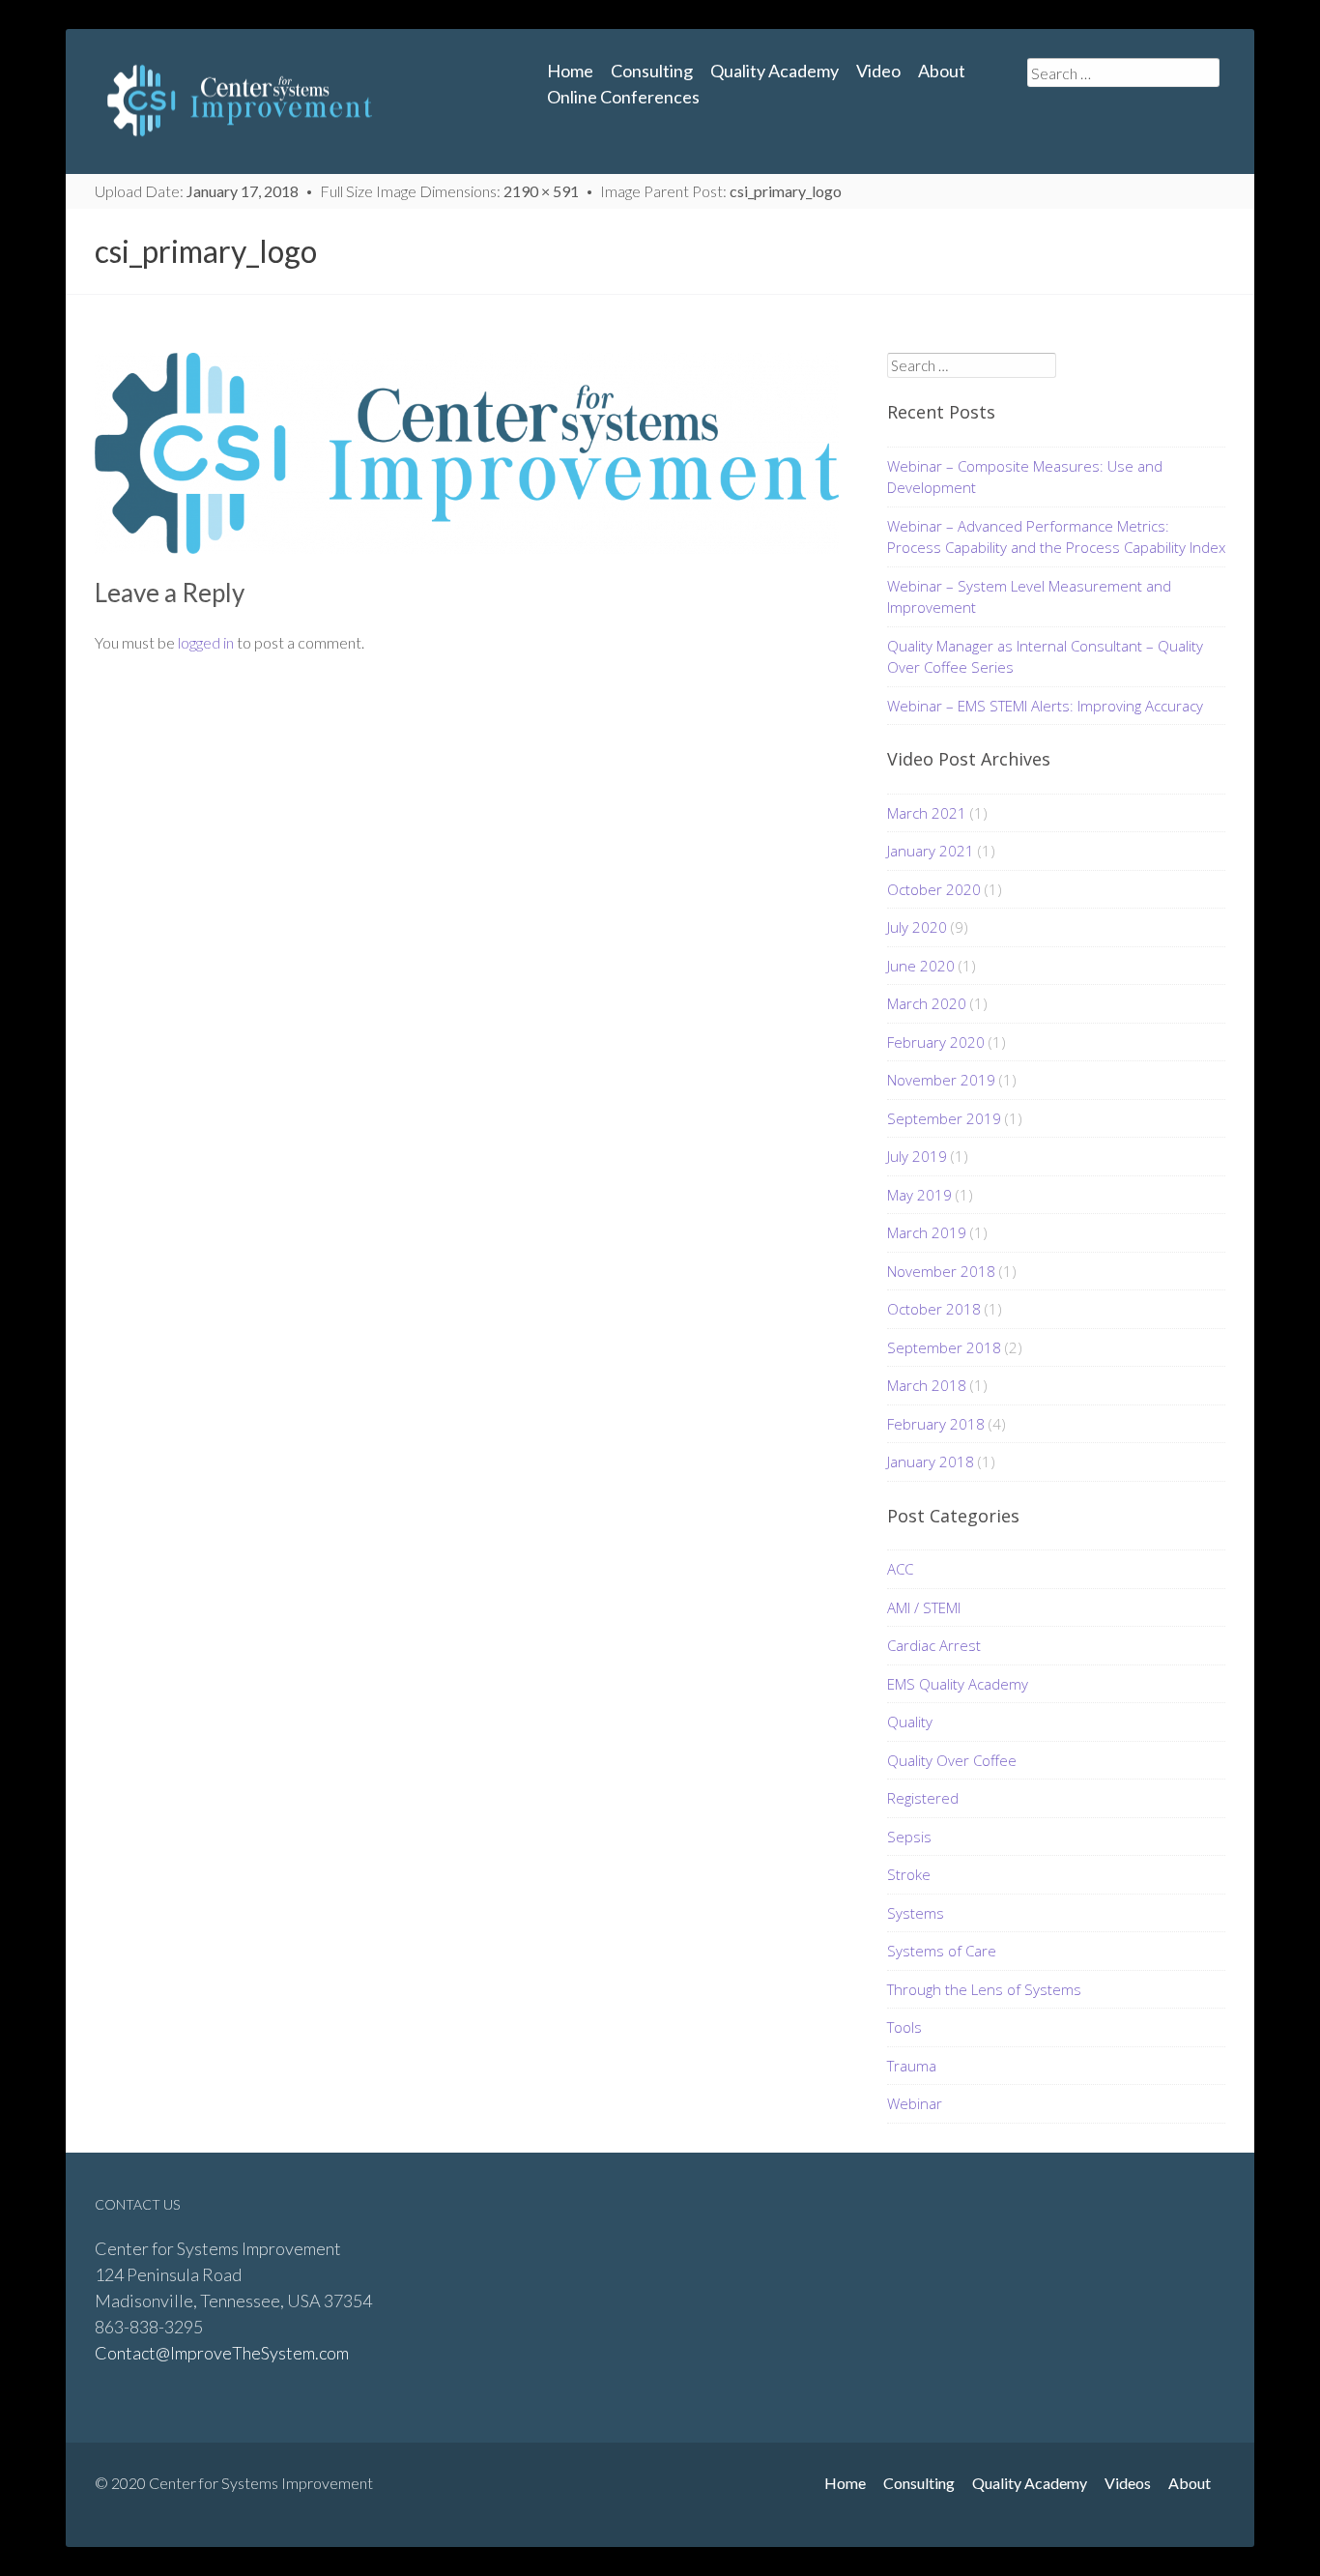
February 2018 (936, 1424)
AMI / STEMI (924, 1607)
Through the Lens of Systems (984, 1989)
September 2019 (944, 1118)
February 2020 (936, 1042)
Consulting (652, 71)
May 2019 (919, 1195)
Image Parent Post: (721, 191)
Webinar (915, 2103)
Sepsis (909, 1837)
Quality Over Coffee (952, 1760)
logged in (206, 642)
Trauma (912, 2066)
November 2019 (941, 1080)
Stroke (909, 1874)
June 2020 (921, 966)
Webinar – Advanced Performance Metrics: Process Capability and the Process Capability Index (1056, 537)
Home (570, 71)
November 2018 (941, 1271)
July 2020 (917, 927)
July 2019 (917, 1156)
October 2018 (934, 1309)
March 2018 (927, 1385)
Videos (1128, 2483)
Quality (910, 1722)
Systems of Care (942, 1951)
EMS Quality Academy (958, 1684)
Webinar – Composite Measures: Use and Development (1025, 477)
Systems (916, 1913)
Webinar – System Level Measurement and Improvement (1029, 597)
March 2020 (927, 1003)
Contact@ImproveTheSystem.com (222, 2353)
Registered (923, 1798)
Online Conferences (623, 97)
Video (878, 71)
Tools (904, 2027)
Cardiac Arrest (934, 1645)
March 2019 (927, 1232)
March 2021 (927, 813)
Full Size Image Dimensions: (449, 191)
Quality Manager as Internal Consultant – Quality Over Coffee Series (1045, 657)
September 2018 (944, 1347)
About (942, 71)
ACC (900, 1569)
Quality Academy (775, 71)
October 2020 (934, 889)
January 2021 (931, 851)
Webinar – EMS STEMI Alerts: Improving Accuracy (1045, 706)
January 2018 (931, 1462)
